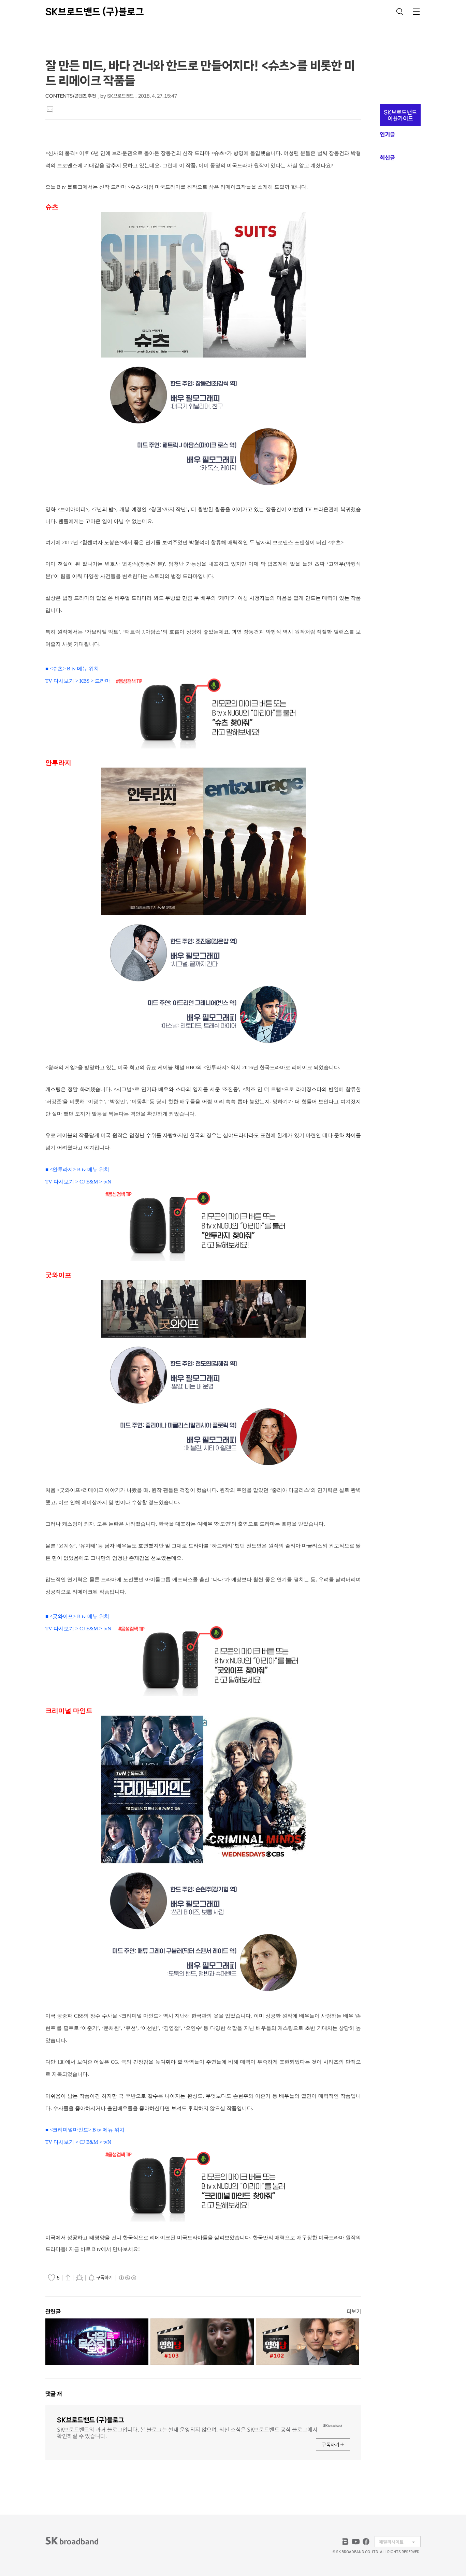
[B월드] (346, 2542)
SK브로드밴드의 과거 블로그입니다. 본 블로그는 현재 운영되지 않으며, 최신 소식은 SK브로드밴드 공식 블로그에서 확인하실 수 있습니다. (187, 2432)
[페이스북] (366, 2542)
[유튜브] (356, 2542)
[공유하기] (68, 2277)
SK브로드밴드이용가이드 (400, 115)
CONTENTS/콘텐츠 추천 (71, 96)
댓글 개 (54, 2394)
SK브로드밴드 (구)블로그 (95, 12)
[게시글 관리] (79, 2277)
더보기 (354, 2311)
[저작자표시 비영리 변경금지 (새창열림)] (127, 2278)
